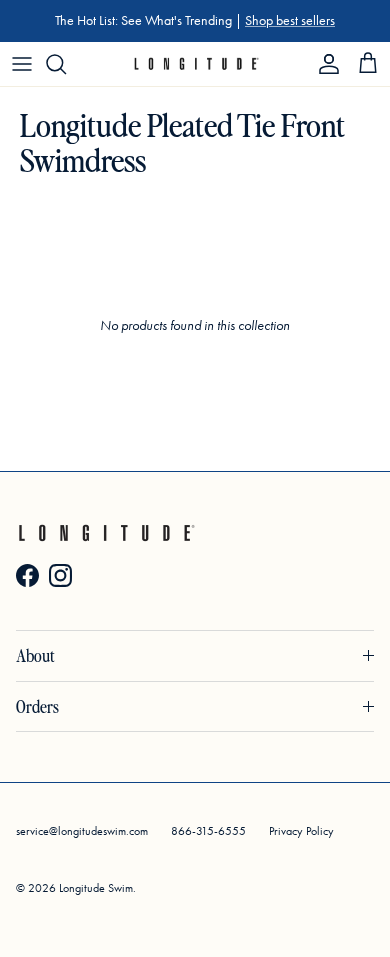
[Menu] (22, 64)
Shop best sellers (290, 20)
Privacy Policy (301, 831)
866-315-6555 (208, 831)
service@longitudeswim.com (82, 831)
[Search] (66, 64)
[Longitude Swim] (195, 64)
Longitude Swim (96, 888)
